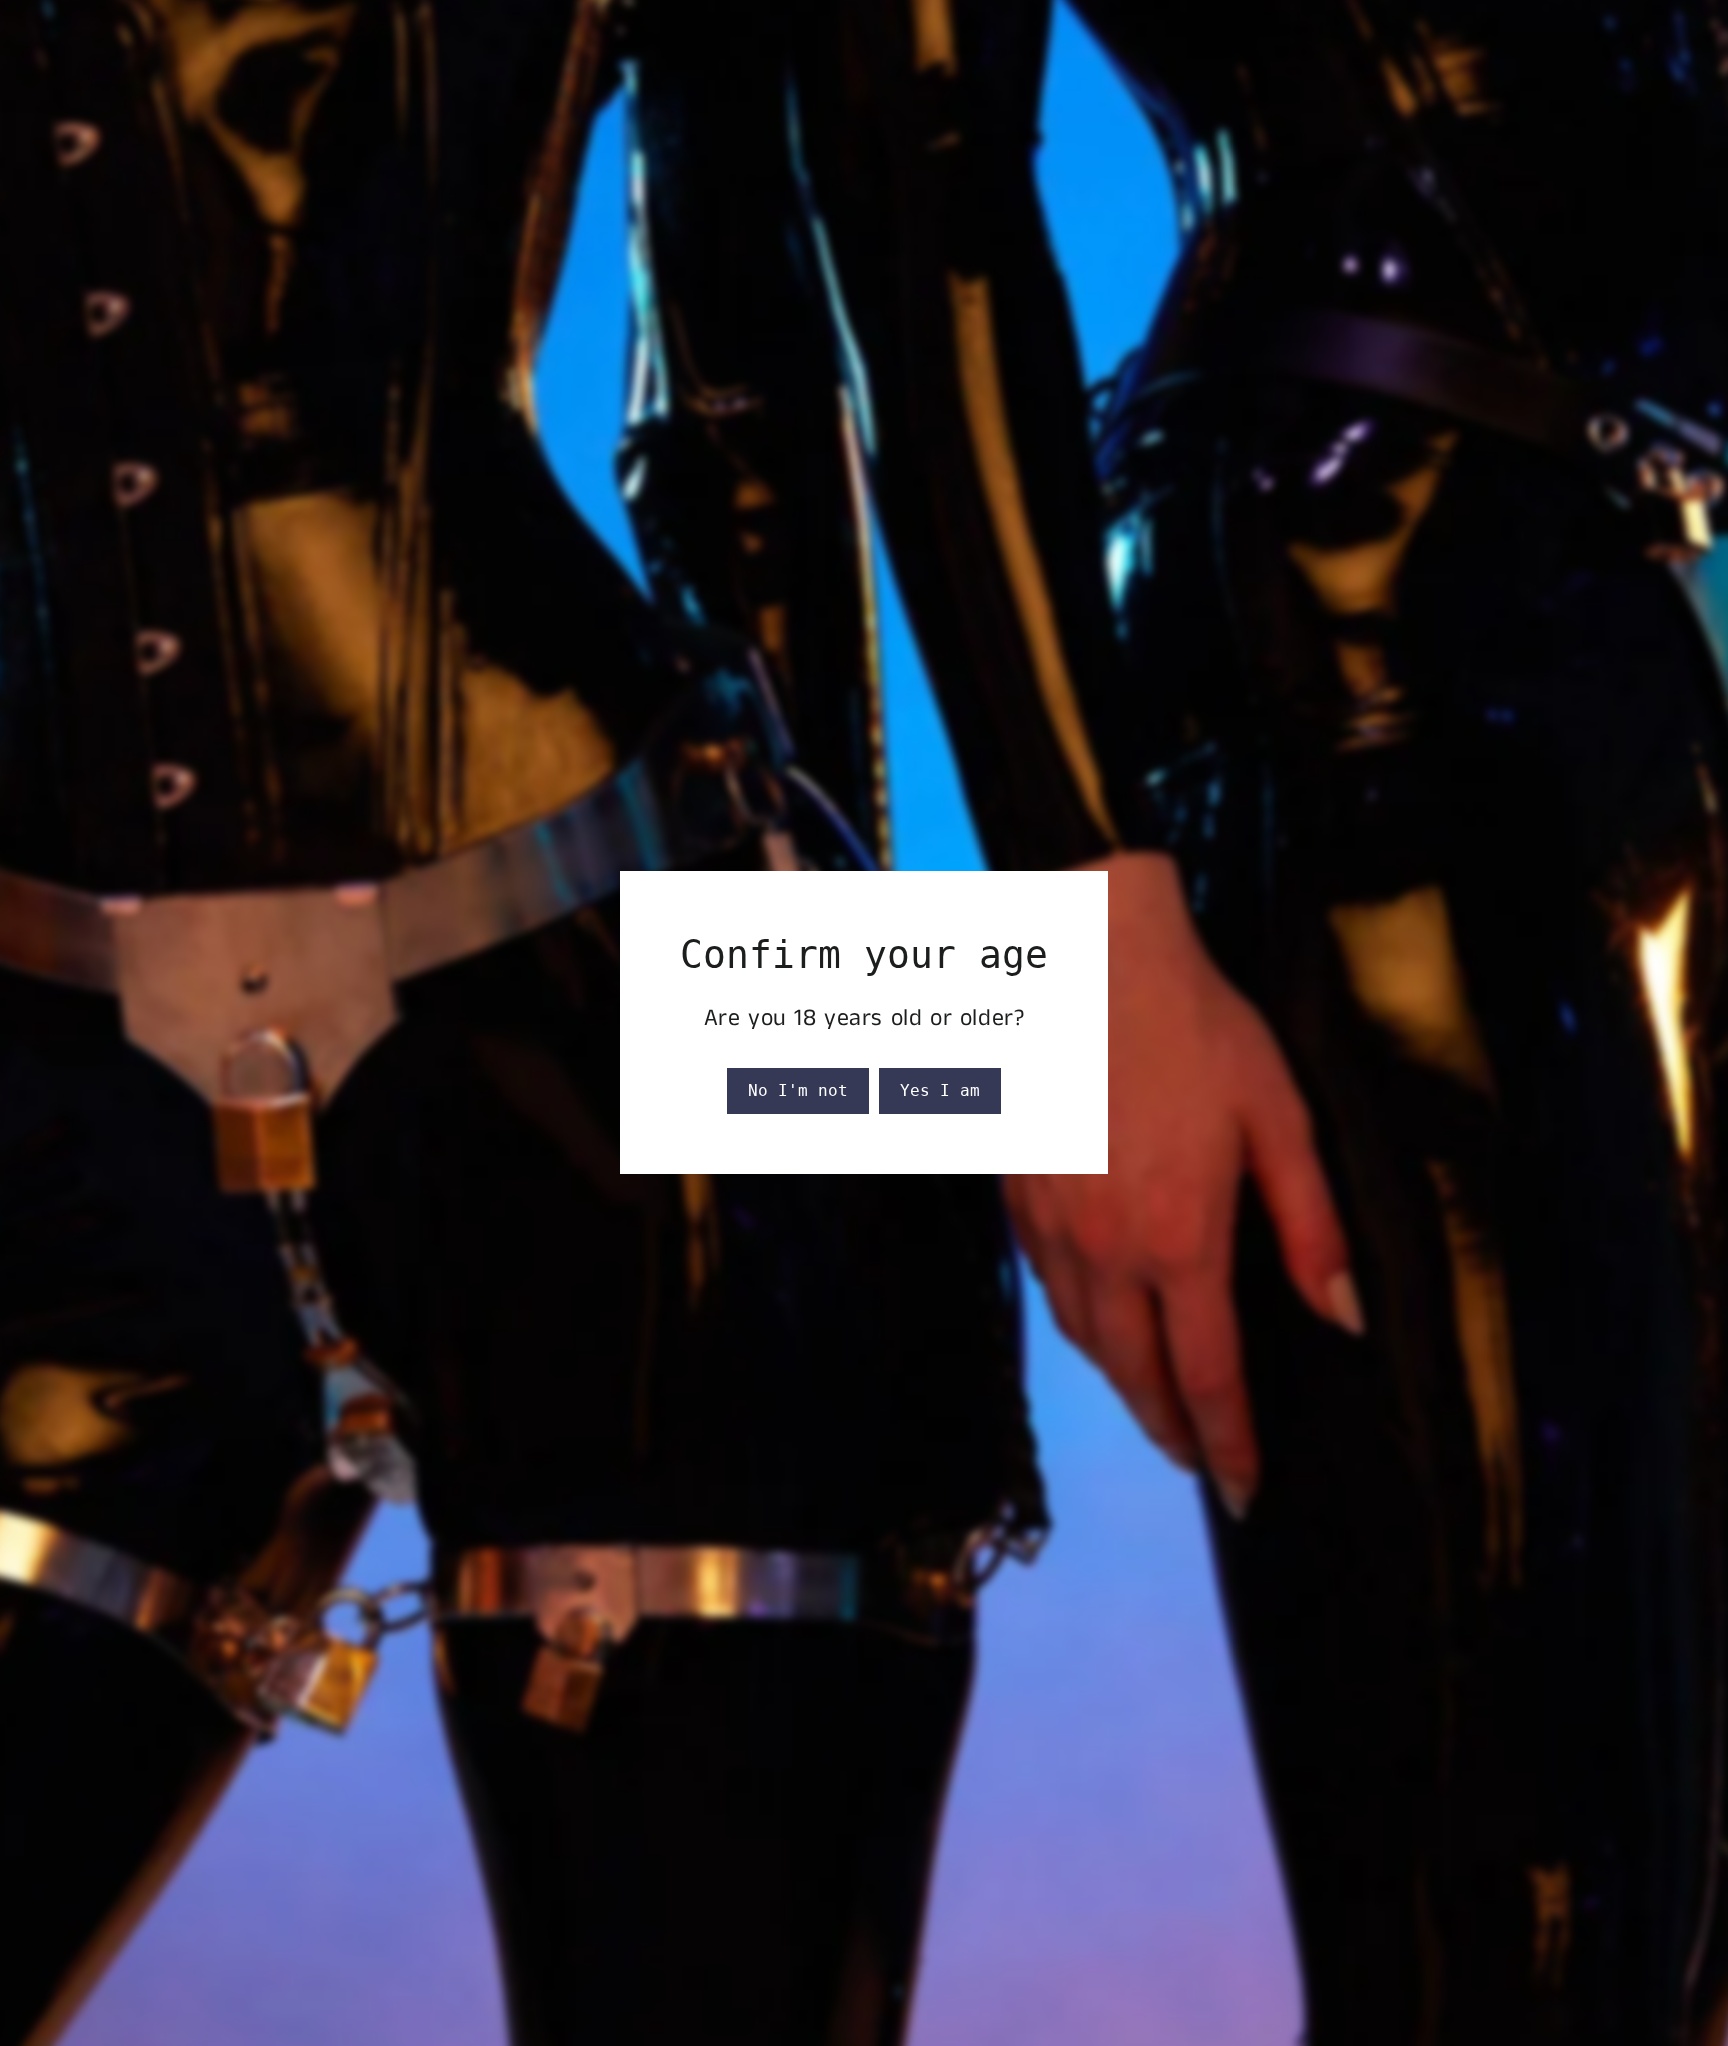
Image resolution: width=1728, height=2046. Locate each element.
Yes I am (940, 1090)
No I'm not (798, 1090)
